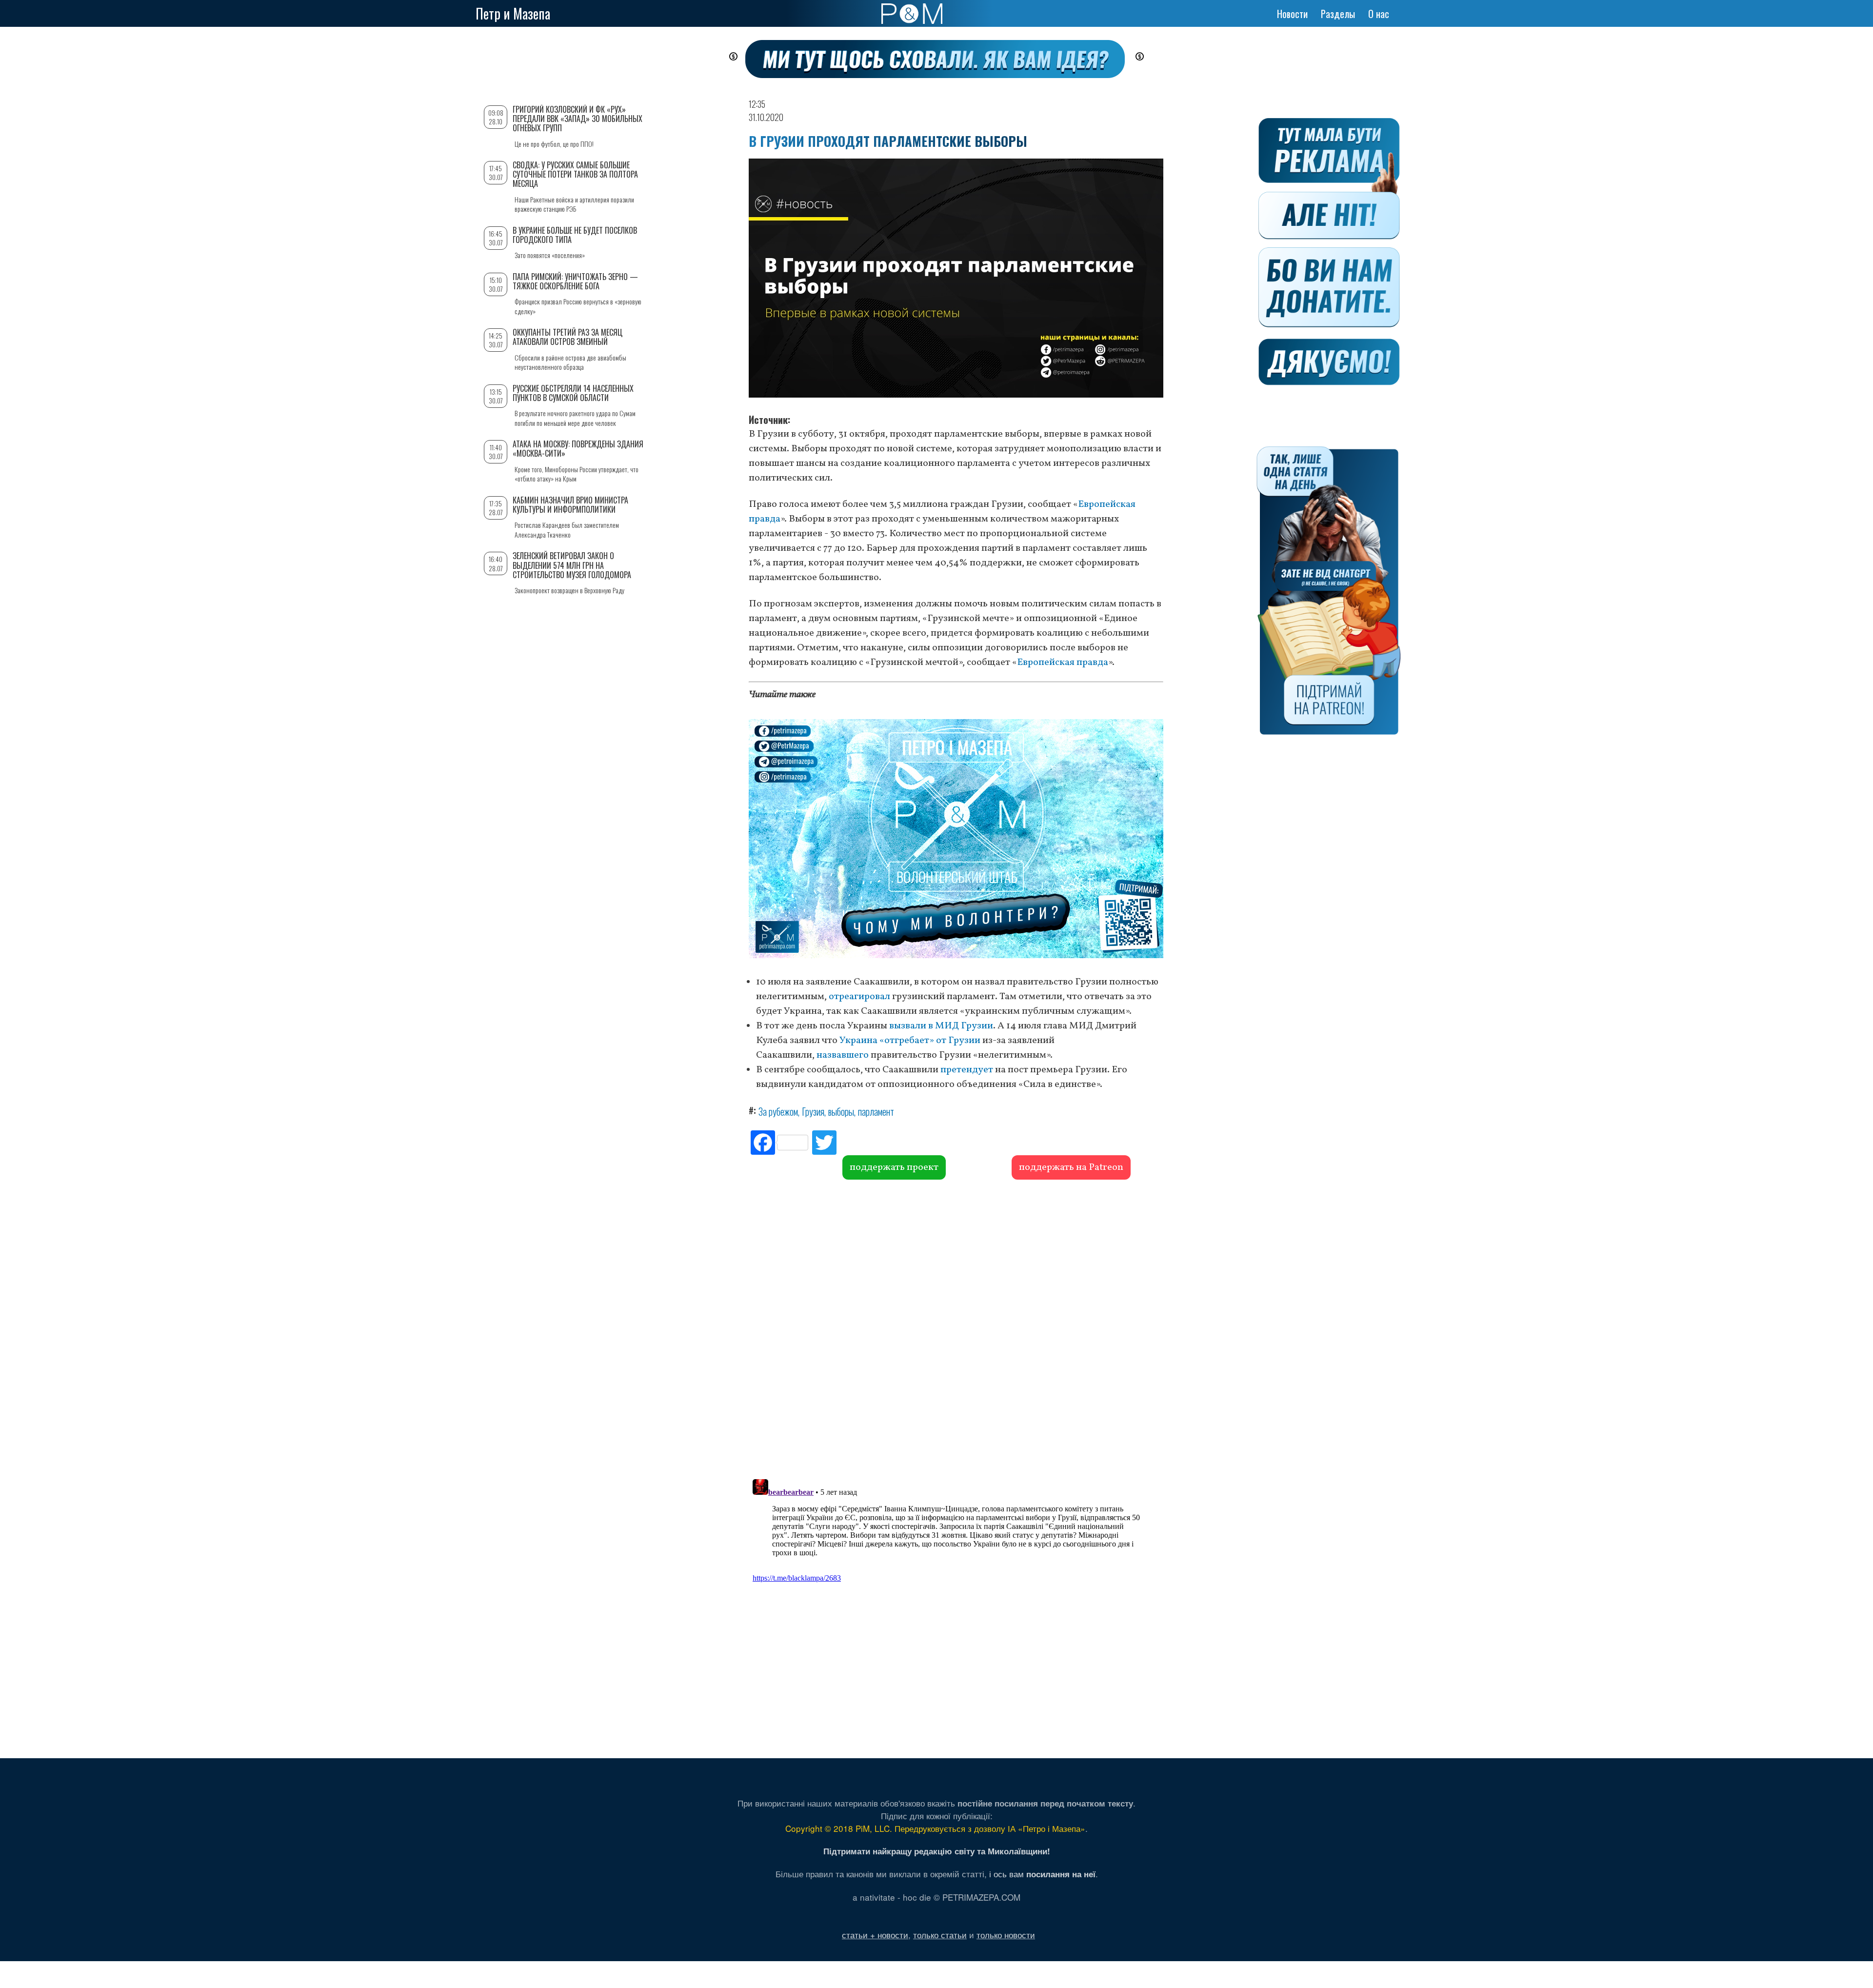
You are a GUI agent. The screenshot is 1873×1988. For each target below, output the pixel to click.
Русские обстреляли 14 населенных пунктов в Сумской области (573, 393)
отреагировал (859, 997)
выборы (841, 1111)
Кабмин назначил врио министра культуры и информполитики (570, 505)
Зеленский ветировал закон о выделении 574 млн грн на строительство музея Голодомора (572, 565)
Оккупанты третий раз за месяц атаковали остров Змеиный (568, 337)
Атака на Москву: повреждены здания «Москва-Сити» (578, 449)
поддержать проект (894, 1167)
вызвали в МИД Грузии (941, 1026)
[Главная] (912, 14)
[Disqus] (956, 1328)
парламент (876, 1111)
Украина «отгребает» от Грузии (910, 1041)
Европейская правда (1063, 663)
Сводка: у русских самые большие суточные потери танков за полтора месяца (575, 174)
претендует (967, 1070)
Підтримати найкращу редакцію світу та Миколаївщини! (937, 1851)
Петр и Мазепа (513, 13)
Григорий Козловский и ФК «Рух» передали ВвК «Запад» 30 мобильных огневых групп (578, 119)
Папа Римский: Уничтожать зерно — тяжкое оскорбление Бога (575, 281)
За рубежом (778, 1111)
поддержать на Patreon (1071, 1167)
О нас (1379, 14)
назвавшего (843, 1055)
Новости (1292, 14)
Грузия (813, 1111)
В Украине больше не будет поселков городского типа (575, 235)
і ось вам (1042, 1874)
